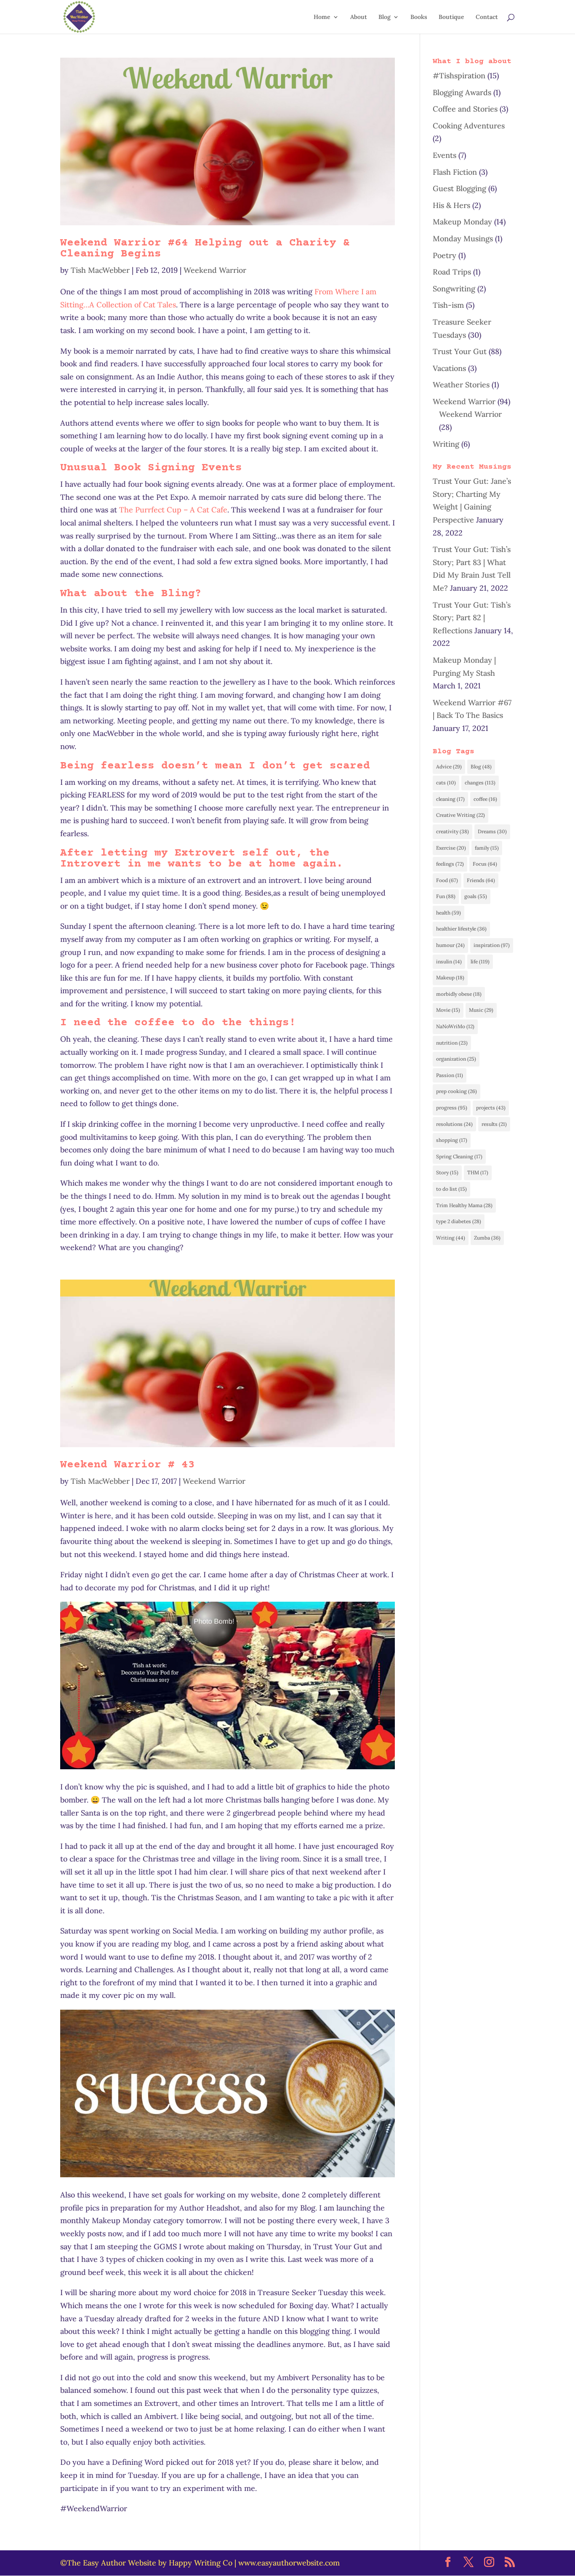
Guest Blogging (459, 188)
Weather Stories (461, 385)
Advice (449, 767)
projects (491, 1108)
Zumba (487, 1238)
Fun (446, 896)
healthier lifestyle (461, 929)
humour (450, 945)
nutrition (452, 1043)
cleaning (450, 799)
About (359, 17)
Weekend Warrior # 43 (128, 1465)
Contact (487, 17)
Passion (450, 1075)
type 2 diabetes (459, 1221)
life (480, 961)
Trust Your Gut (460, 351)
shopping (452, 1140)
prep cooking (457, 1091)
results (494, 1124)
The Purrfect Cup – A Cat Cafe (173, 510)
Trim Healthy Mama (464, 1205)
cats (446, 783)
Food (447, 880)
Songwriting (454, 289)
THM (478, 1172)
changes (480, 783)
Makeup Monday (462, 222)
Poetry (445, 255)
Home (322, 17)
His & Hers (451, 205)
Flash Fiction (455, 172)
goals (476, 896)
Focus (485, 864)
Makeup (450, 977)
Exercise (451, 848)
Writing (446, 444)
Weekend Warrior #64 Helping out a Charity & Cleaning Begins (205, 249)
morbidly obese (459, 994)
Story (447, 1172)
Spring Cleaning (459, 1156)
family (487, 848)
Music (481, 1010)
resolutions (454, 1124)
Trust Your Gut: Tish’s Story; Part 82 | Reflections (472, 618)
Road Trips (452, 272)
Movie (448, 1010)
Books (419, 17)
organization (456, 1059)
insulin (449, 961)
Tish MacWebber (100, 270)
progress (452, 1108)
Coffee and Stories (465, 109)
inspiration (492, 945)
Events (445, 155)
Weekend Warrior (215, 270)
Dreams (492, 831)
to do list (451, 1189)
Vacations (449, 368)
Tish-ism (448, 305)
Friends (481, 880)
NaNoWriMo (455, 1026)
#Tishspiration (459, 76)
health (449, 913)
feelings (450, 864)
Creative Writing (461, 815)
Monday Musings (463, 239)
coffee (485, 799)
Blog (385, 17)
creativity (453, 831)
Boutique (451, 17)
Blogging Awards (462, 92)
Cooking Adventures (469, 126)
